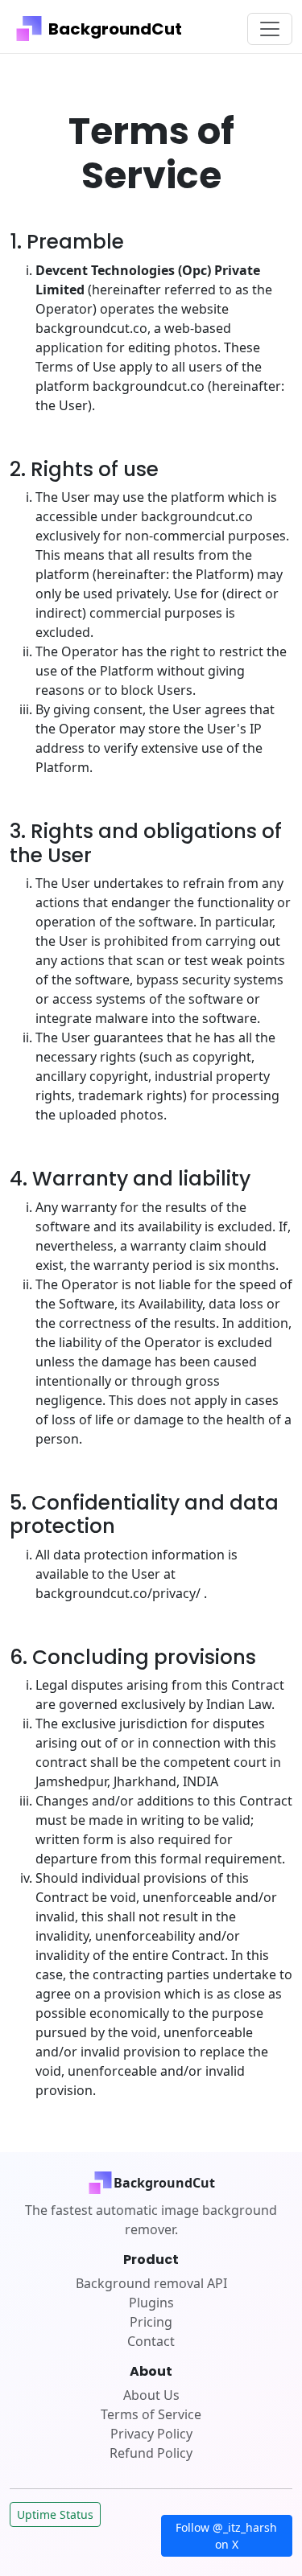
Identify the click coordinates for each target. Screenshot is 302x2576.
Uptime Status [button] (55, 2514)
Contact (151, 2341)
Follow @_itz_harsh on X (226, 2536)
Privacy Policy (151, 2434)
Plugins (151, 2303)
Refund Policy (151, 2453)
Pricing (151, 2322)
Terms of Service (151, 2414)
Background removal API (151, 2283)
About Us (151, 2395)
